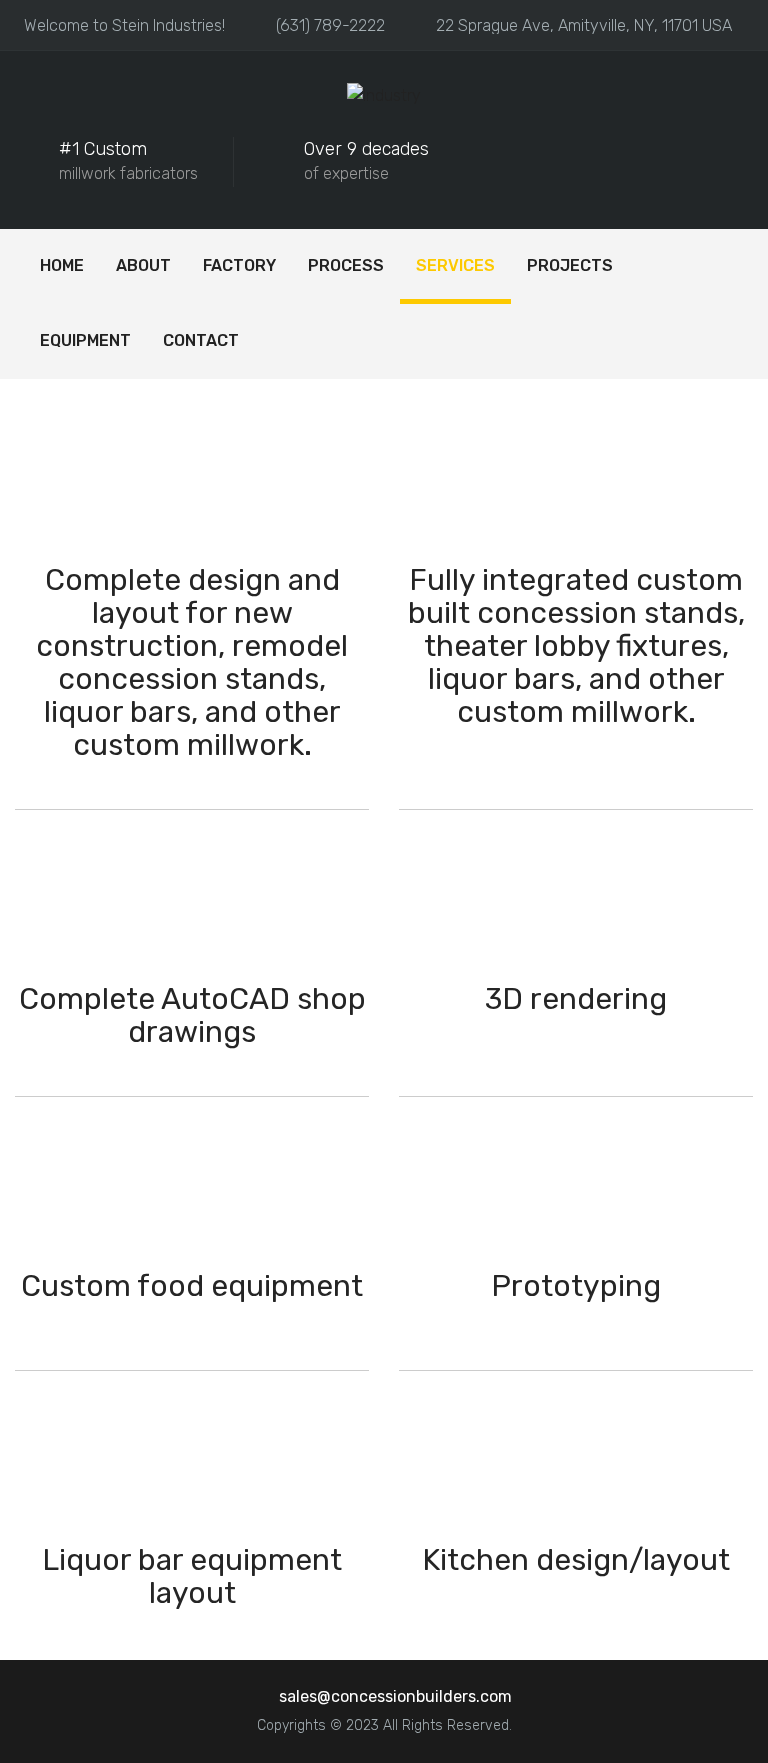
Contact (201, 340)
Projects (570, 265)
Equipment (85, 340)
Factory (239, 265)
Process (346, 265)
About (143, 265)
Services (455, 265)
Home (62, 265)
